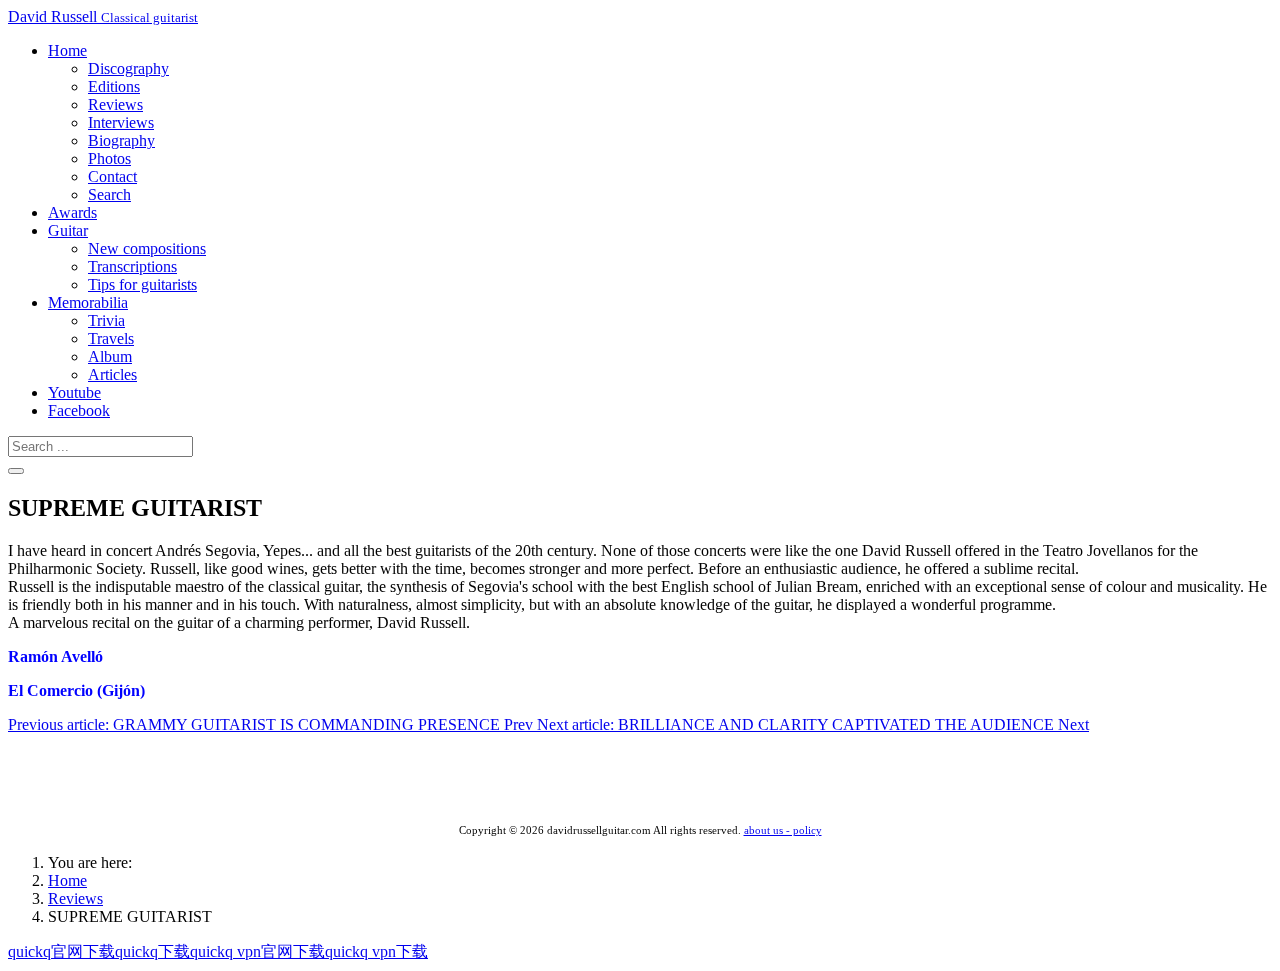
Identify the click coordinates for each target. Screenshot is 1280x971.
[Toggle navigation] (16, 471)
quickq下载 (152, 951)
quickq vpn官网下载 (257, 951)
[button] (67, 50)
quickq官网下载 (61, 951)
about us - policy (783, 830)
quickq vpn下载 (376, 951)
